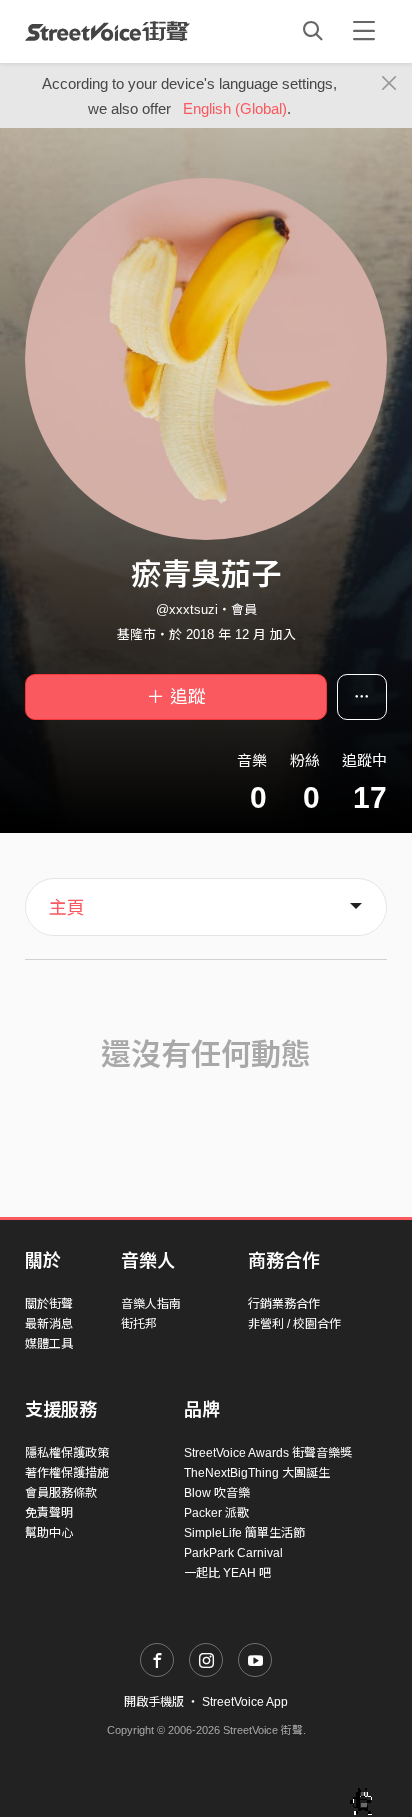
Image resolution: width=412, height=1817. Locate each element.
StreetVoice (107, 31)
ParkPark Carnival (233, 1553)
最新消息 (49, 1324)
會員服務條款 (61, 1493)
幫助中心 (49, 1533)
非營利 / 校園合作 (294, 1324)
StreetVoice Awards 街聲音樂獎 (268, 1453)
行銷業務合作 (284, 1304)
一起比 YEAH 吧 (227, 1573)
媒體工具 (49, 1344)
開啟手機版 (154, 1702)
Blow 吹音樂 (217, 1493)
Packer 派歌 (216, 1513)
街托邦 (139, 1324)
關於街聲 (49, 1304)
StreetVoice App (245, 1702)
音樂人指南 (151, 1304)
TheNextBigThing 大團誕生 (257, 1473)
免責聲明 (49, 1513)
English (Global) (235, 108)
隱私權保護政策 (67, 1453)
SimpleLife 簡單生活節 (244, 1533)
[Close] (389, 84)
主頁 (67, 908)
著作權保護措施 (67, 1473)
